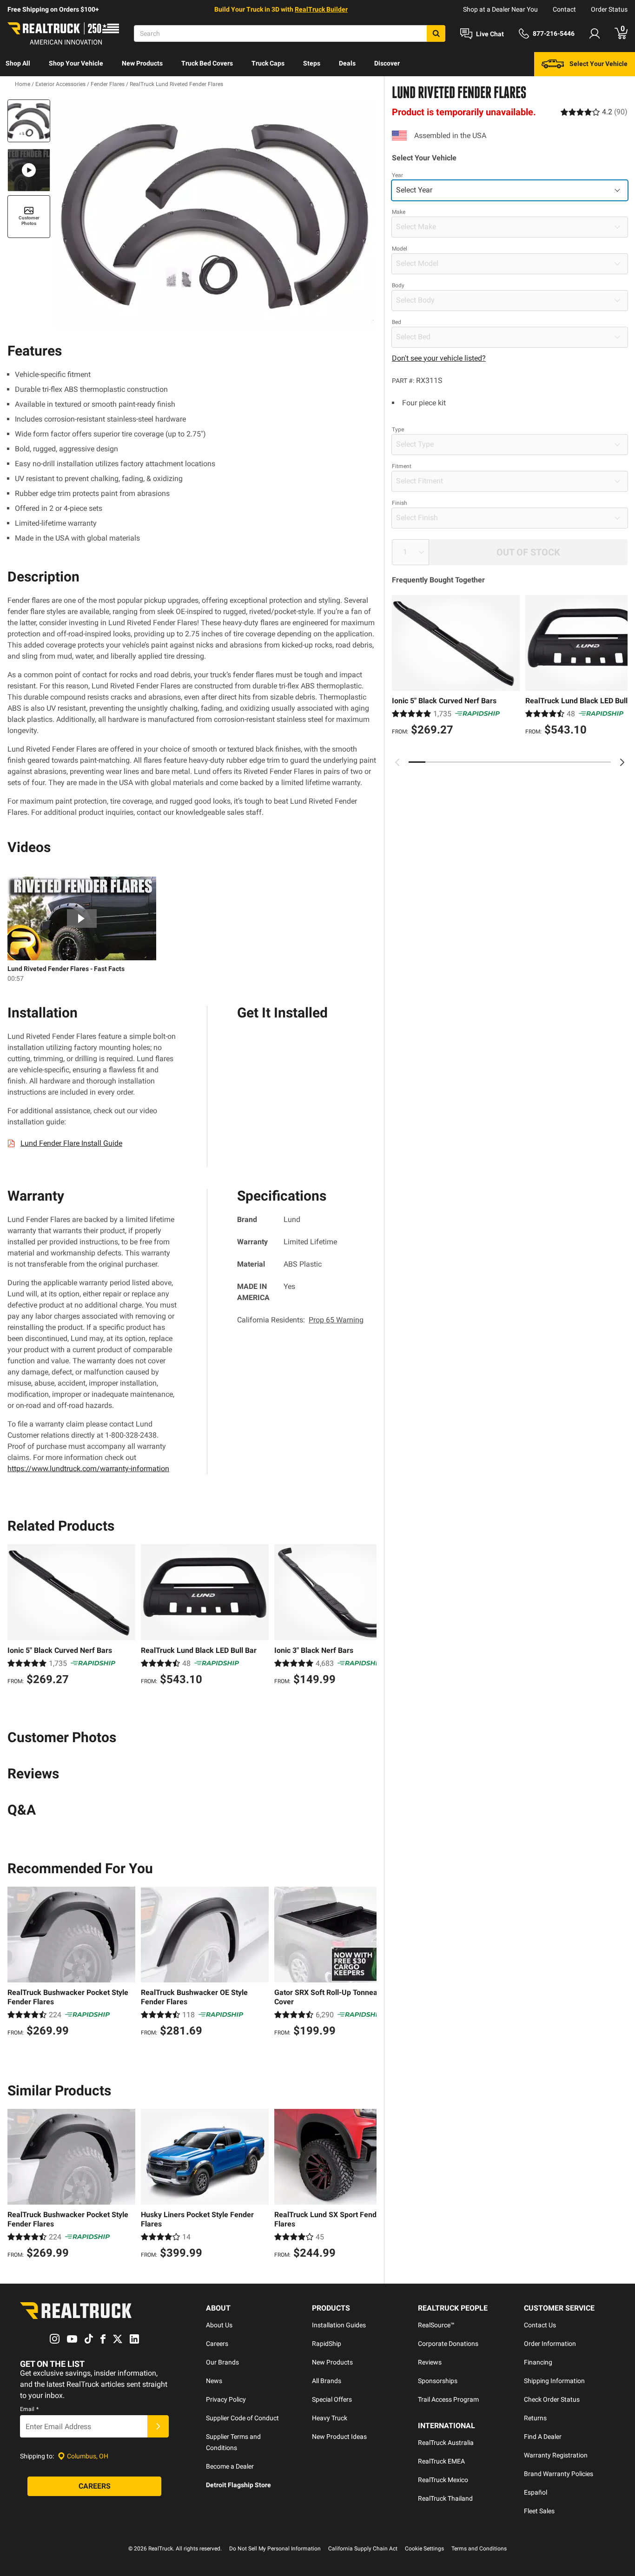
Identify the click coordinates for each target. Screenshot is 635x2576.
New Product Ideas (339, 2437)
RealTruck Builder (321, 9)
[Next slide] (622, 762)
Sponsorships (438, 2381)
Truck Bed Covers (207, 63)
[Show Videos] (29, 170)
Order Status (609, 9)
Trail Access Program (448, 2399)
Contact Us (540, 2325)
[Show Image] (29, 121)
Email (29, 2409)
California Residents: (300, 1320)
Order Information (550, 2344)
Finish (400, 503)
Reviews (430, 2362)
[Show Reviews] (594, 112)
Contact (564, 9)
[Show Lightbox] (215, 215)
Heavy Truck (330, 2418)
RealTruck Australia (446, 2443)
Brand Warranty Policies (559, 2474)
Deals (347, 63)
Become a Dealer (230, 2466)
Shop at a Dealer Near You (500, 9)
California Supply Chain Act (363, 2549)
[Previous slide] (397, 762)
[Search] (436, 33)
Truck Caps (268, 63)
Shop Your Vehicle (76, 63)
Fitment (402, 466)
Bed (397, 322)
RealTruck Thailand (445, 2498)
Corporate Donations (448, 2344)
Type (398, 429)
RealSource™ (436, 2325)
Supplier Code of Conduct (242, 2418)
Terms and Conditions (479, 2549)
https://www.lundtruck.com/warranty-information (88, 1469)
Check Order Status (552, 2399)
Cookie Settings (424, 2549)
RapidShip (327, 2344)
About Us (219, 2325)
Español (536, 2492)
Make (399, 212)
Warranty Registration (556, 2455)
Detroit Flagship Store (238, 2485)
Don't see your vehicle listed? (439, 358)
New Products (142, 63)
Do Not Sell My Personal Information (275, 2549)
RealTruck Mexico (443, 2480)
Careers (217, 2344)
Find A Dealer (543, 2437)
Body (398, 285)
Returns (535, 2418)
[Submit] (158, 2426)
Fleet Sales (539, 2511)
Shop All (18, 63)
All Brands (327, 2381)
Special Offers (332, 2399)
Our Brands (222, 2362)
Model (400, 249)
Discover (387, 63)
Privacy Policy (226, 2399)
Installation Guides (339, 2325)
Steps (312, 63)
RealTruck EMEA (441, 2461)
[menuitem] (18, 64)
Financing (538, 2362)
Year (397, 175)
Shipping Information (554, 2381)
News (214, 2381)
